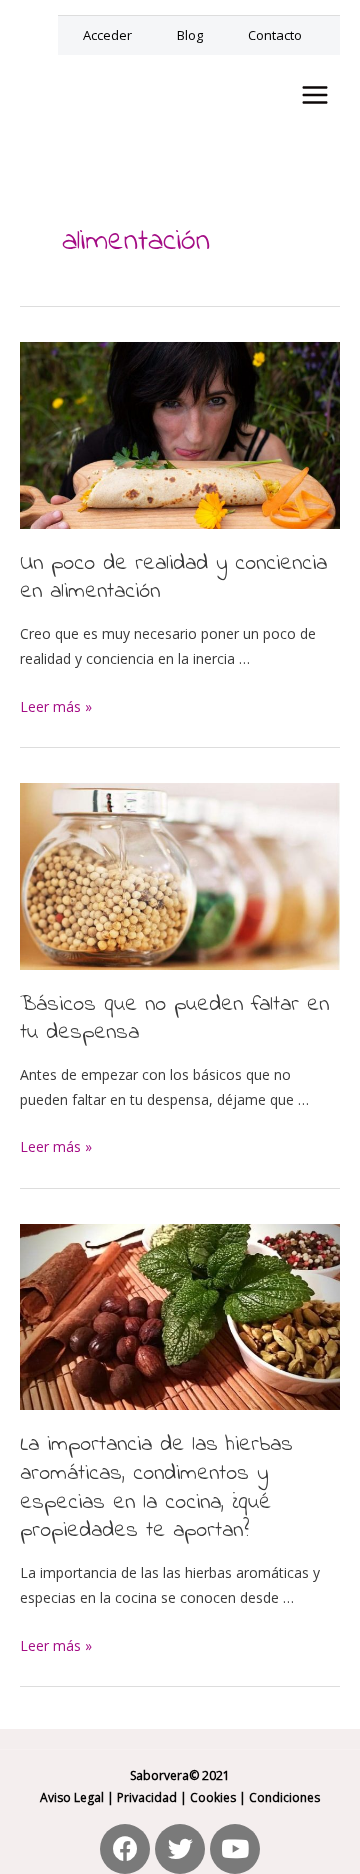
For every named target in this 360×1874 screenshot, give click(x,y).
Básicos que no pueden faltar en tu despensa (174, 1019)
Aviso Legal (72, 1797)
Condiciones (284, 1797)
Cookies (213, 1797)
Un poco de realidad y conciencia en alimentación (173, 578)
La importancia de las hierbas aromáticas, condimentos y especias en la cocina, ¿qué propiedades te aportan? (156, 1488)
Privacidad (147, 1797)
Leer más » (56, 706)
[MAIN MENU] (315, 95)
